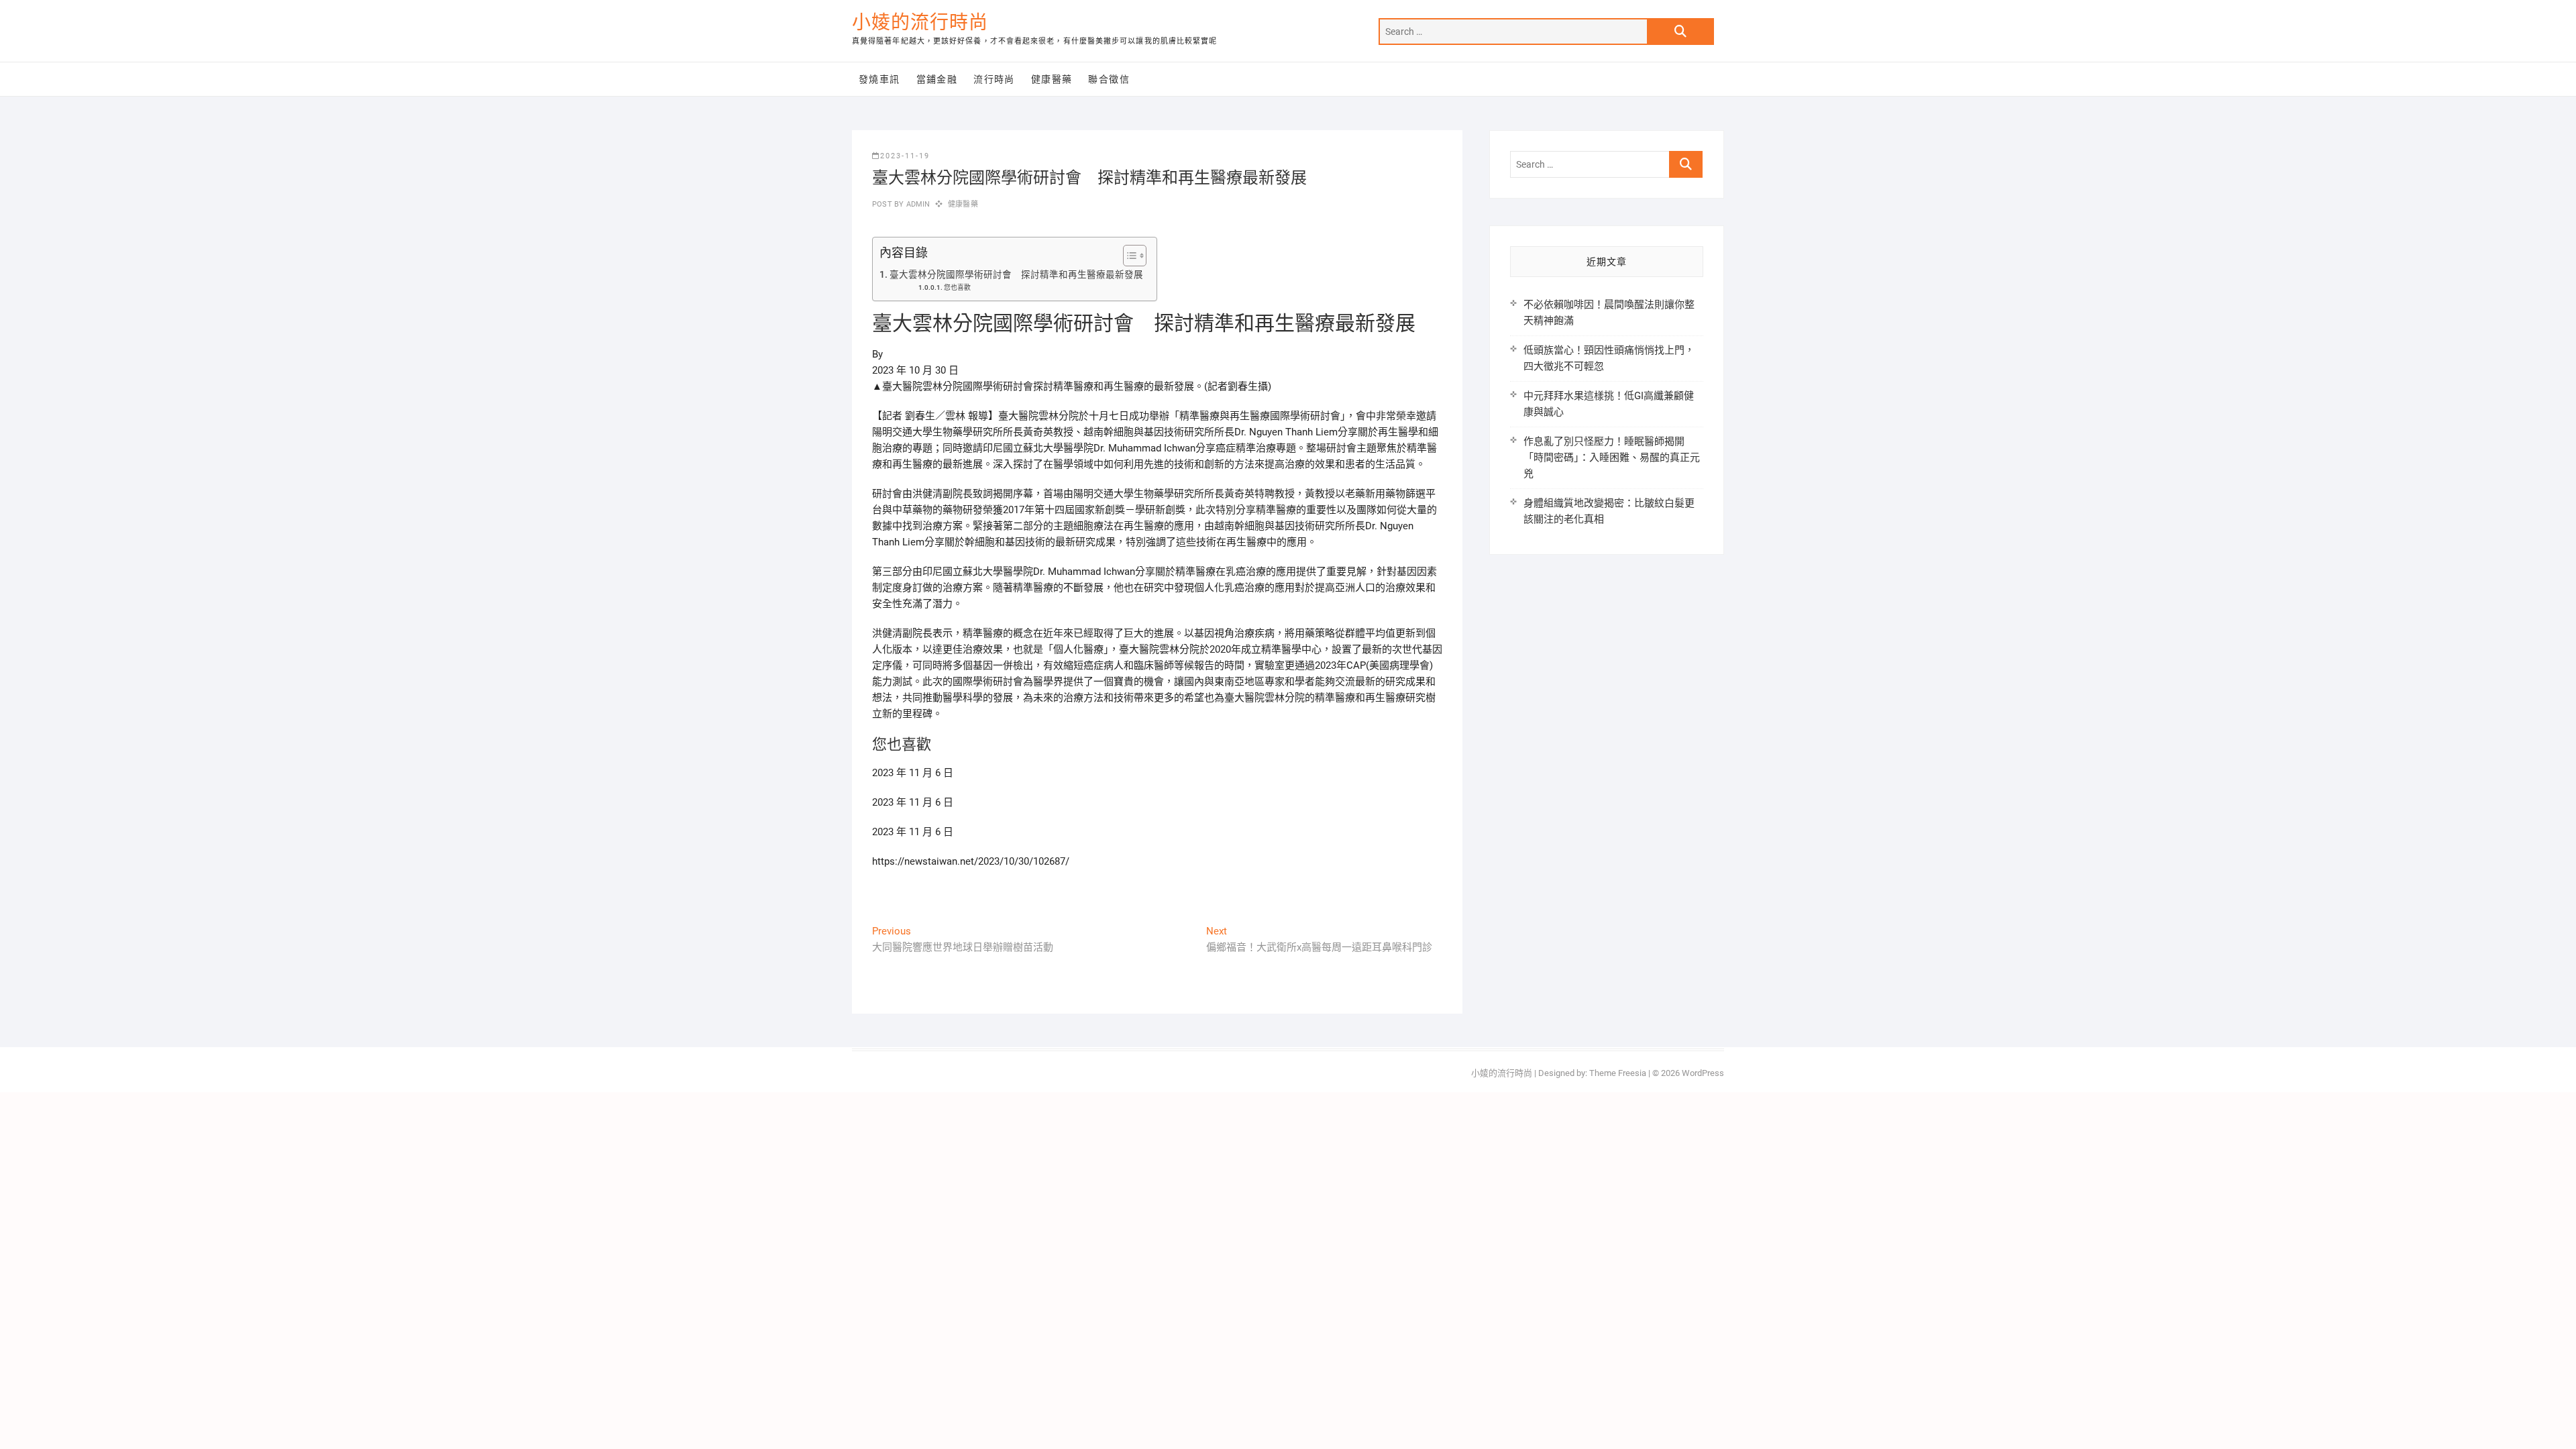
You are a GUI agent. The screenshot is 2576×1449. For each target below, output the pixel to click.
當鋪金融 (937, 79)
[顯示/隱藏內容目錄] (1128, 256)
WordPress (1703, 1073)
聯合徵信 (1109, 79)
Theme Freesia (1618, 1073)
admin (917, 204)
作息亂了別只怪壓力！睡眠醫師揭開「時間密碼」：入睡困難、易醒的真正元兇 (1612, 458)
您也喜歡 (957, 287)
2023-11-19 (905, 156)
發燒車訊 (879, 79)
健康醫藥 (1052, 79)
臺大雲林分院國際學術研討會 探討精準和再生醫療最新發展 (1016, 274)
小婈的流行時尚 (920, 22)
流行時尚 (994, 79)
